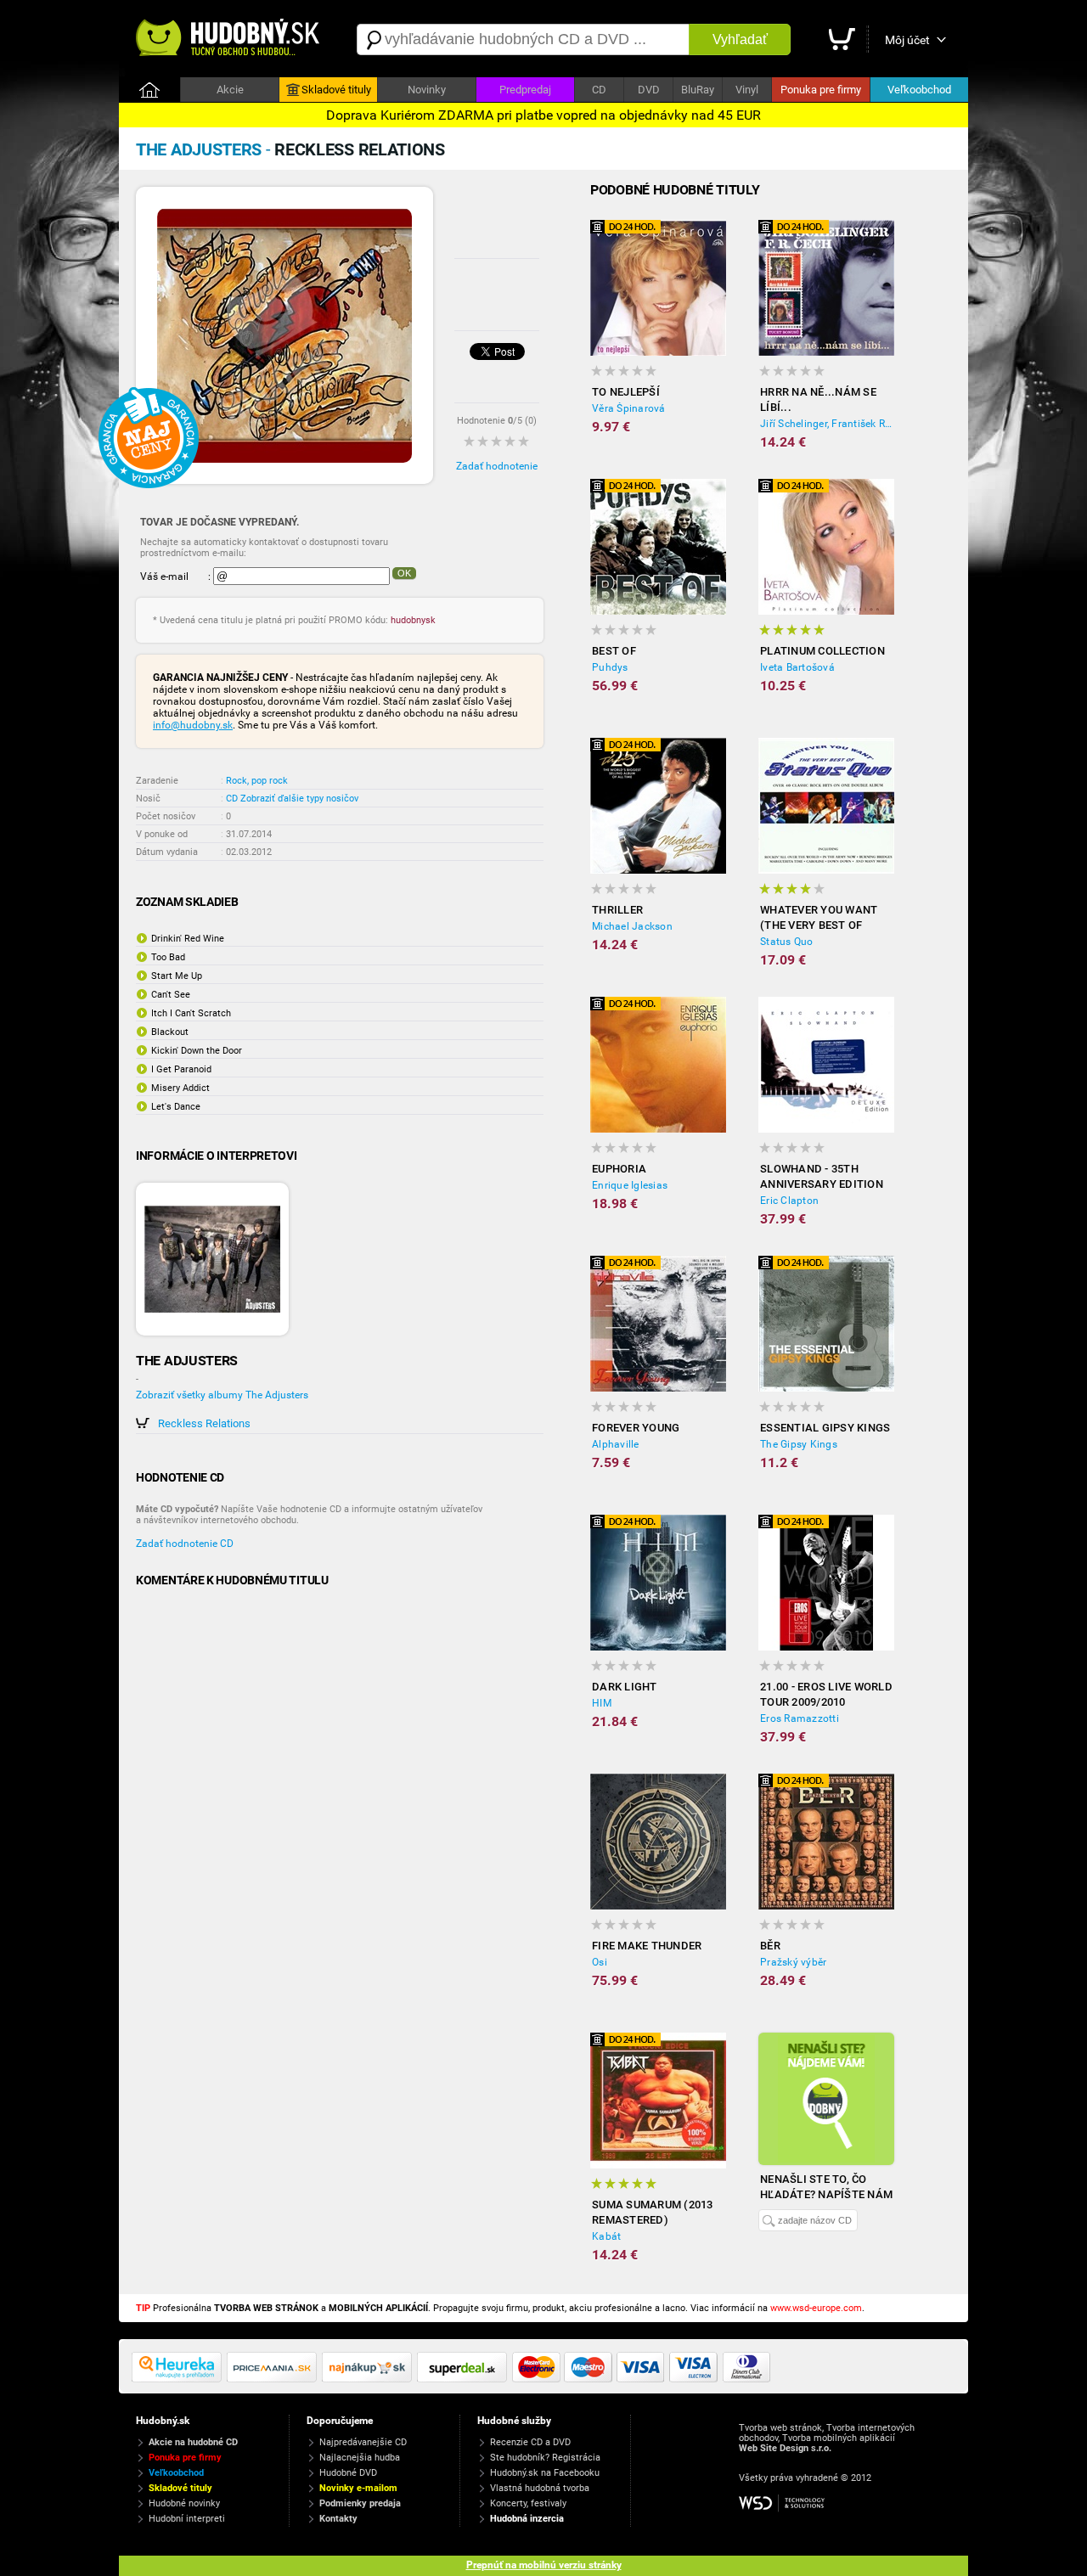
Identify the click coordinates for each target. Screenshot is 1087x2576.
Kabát (606, 2236)
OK (404, 573)
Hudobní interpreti (187, 2519)
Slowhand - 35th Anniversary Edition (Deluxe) (822, 1177)
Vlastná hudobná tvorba (540, 2488)
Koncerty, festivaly (528, 2503)
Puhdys (610, 667)
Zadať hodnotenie (497, 466)
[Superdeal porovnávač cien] (465, 2379)
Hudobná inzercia (527, 2519)
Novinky (427, 90)
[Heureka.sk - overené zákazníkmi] (179, 2379)
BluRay (698, 90)
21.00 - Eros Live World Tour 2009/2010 (826, 1694)
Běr (770, 1946)
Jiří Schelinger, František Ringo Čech (827, 424)
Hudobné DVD (348, 2473)
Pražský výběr (793, 1962)
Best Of (614, 651)
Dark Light (625, 1687)
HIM (602, 1703)
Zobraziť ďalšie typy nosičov (299, 799)
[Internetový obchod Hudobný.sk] (229, 39)
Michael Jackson (632, 926)
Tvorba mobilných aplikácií (839, 2438)
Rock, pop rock (257, 781)
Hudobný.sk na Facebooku (545, 2473)
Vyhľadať (740, 39)
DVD (649, 90)
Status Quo (787, 942)
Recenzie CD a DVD (530, 2442)
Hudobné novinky (184, 2503)
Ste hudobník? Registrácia (545, 2458)
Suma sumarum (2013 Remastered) (653, 2212)
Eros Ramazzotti (800, 1718)
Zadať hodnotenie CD (185, 1544)
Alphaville (616, 1444)
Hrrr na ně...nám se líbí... (818, 399)
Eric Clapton (789, 1201)
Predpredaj (525, 90)
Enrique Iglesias (630, 1185)
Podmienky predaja (360, 2503)
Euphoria (619, 1169)
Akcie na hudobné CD (193, 2442)
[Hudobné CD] (274, 2379)
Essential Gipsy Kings (825, 1428)
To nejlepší (626, 392)
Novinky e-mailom (358, 2488)
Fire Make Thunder (647, 1946)
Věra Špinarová (629, 408)
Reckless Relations (204, 1423)
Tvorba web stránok (780, 2428)
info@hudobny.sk (193, 725)
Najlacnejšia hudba (360, 2458)
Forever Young (636, 1428)
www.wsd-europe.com (816, 2308)
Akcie (230, 90)
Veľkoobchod (919, 90)
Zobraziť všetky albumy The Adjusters (222, 1395)
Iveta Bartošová (797, 667)
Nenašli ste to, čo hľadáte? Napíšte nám (826, 2187)
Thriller (617, 910)
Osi (600, 1962)
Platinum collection (822, 651)
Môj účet (907, 40)
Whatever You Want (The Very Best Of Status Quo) (819, 918)
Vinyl (747, 90)
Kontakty (338, 2519)
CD (599, 90)
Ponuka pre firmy (821, 90)
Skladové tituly (336, 90)
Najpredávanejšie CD (363, 2442)
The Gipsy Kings (799, 1444)
